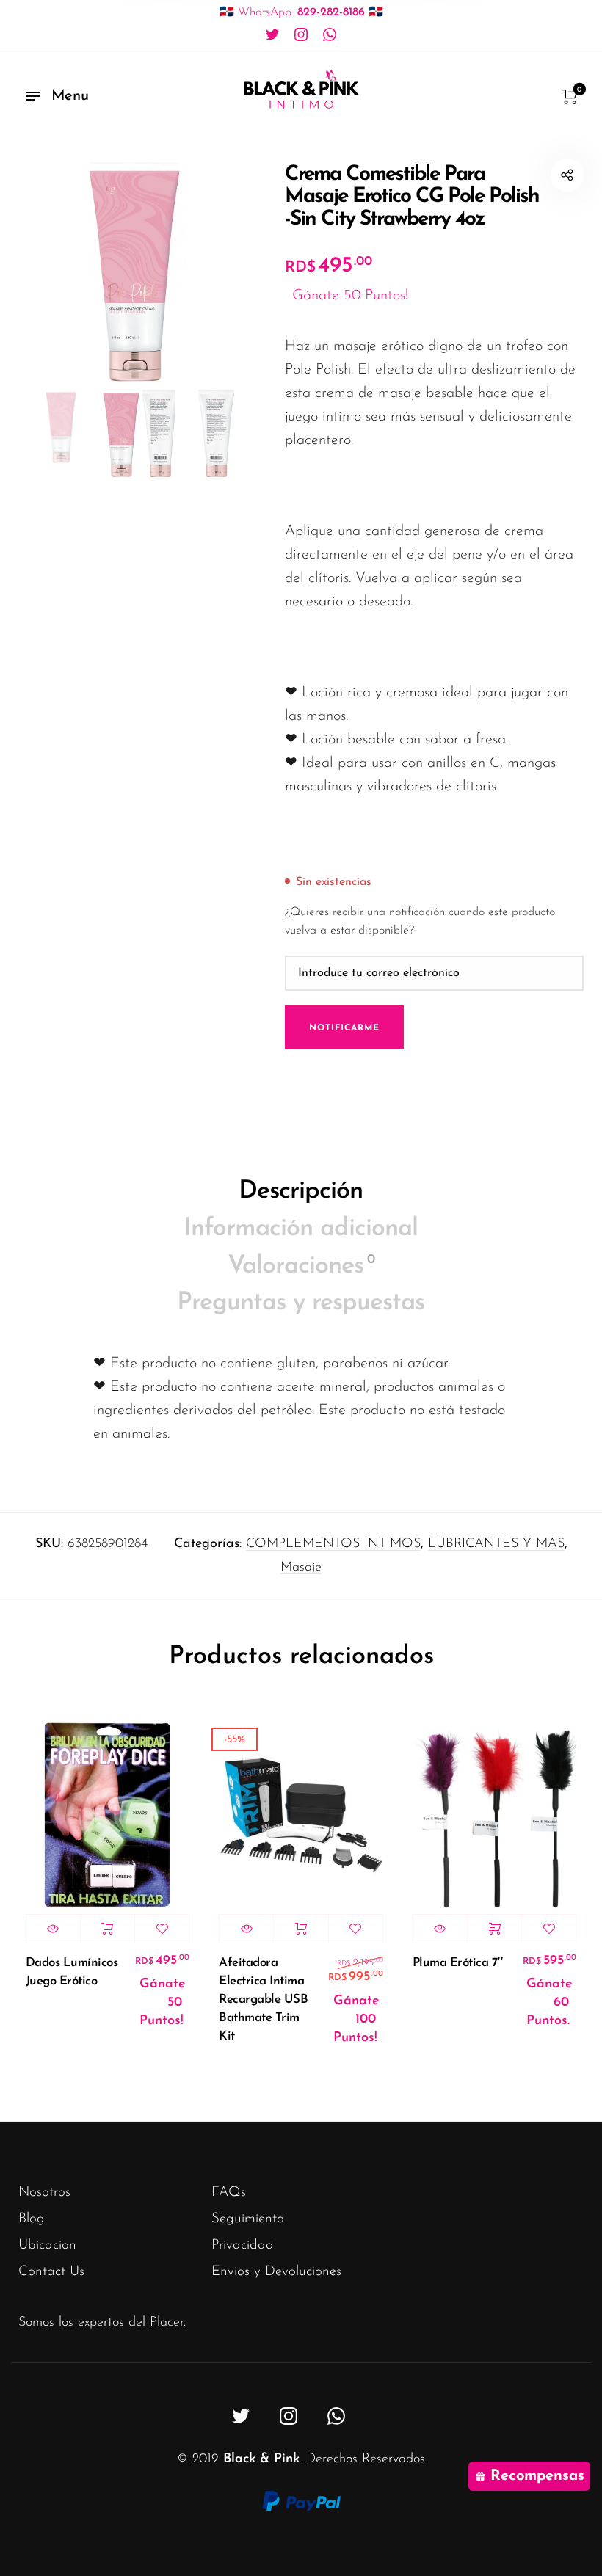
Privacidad (243, 2245)
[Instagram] (301, 35)
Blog (32, 2219)
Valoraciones (301, 1266)
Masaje (301, 1568)
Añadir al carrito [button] (108, 1929)
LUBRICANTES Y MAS (496, 1544)
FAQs (229, 2193)
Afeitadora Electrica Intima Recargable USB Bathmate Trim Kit (263, 2000)
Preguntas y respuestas (301, 1303)
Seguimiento (248, 2219)
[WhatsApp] (330, 35)
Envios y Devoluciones (276, 2272)
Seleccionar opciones (494, 1929)
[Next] (217, 272)
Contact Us (51, 2272)
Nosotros (44, 2193)
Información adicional (301, 1229)
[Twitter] (272, 35)
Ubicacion (47, 2245)
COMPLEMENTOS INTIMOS (333, 1544)
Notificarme (344, 1028)
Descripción (301, 1191)
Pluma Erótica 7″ (458, 1963)
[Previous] (58, 272)
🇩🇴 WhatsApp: (301, 12)
